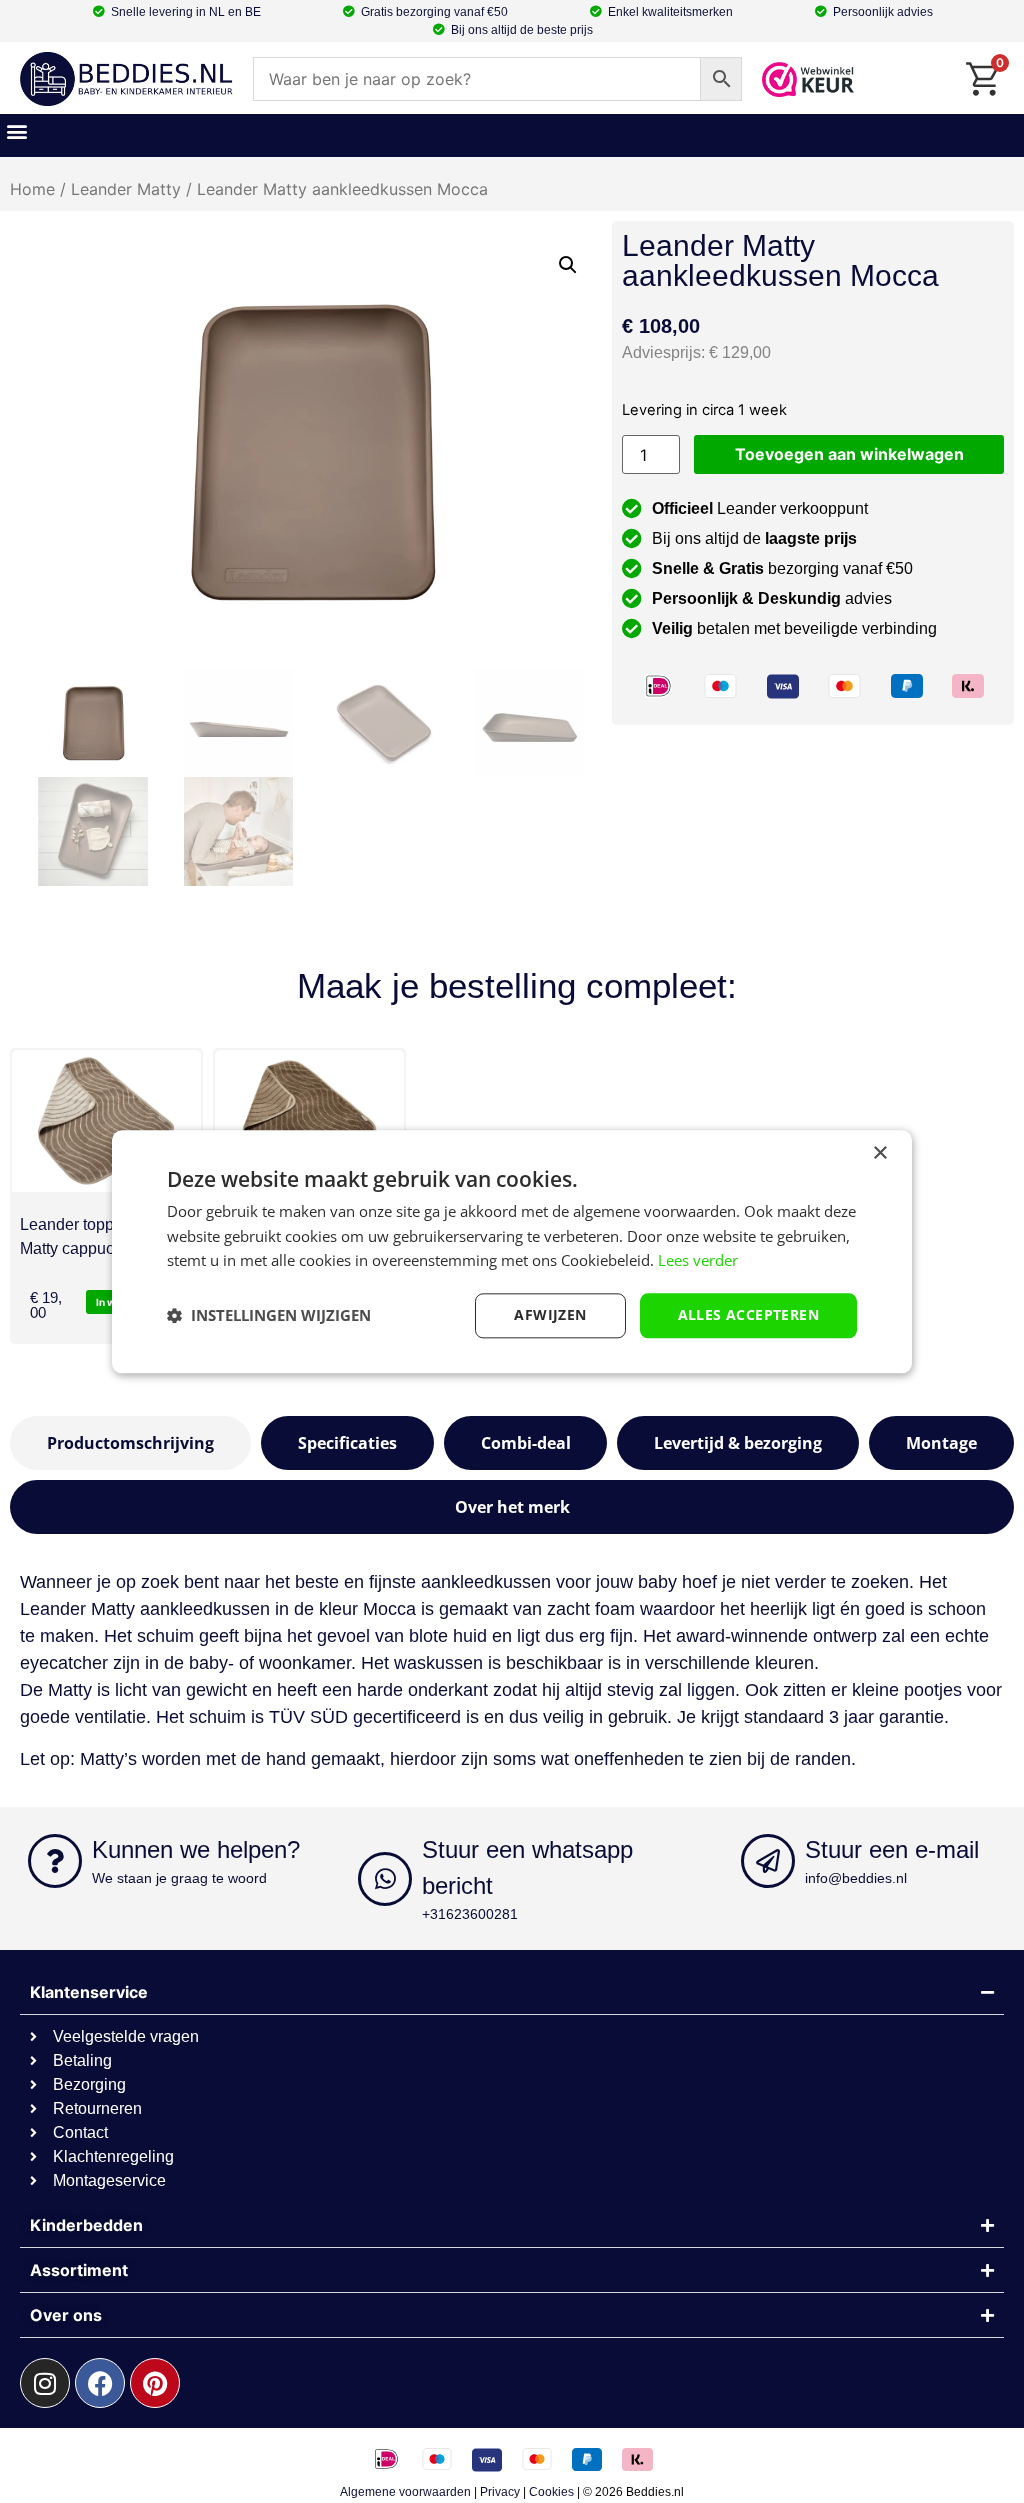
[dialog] (512, 1251)
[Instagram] (45, 2383)
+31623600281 (470, 1914)
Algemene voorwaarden (405, 2492)
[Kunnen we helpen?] (55, 1861)
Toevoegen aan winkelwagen (849, 454)
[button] (16, 130)
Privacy (500, 2492)
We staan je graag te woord (179, 1878)
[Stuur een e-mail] (768, 1861)
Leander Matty (126, 189)
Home (32, 189)
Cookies (551, 2492)
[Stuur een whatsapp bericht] (385, 1879)
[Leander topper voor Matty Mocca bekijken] (309, 1121)
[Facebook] (100, 2383)
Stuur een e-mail (892, 1849)
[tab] (130, 1443)
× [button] (879, 1153)
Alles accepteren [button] (748, 1314)
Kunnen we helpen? (196, 1849)
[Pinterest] (155, 2383)
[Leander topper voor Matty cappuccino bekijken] (106, 1121)
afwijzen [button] (550, 1314)
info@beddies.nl (856, 1878)
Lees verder (698, 1261)
